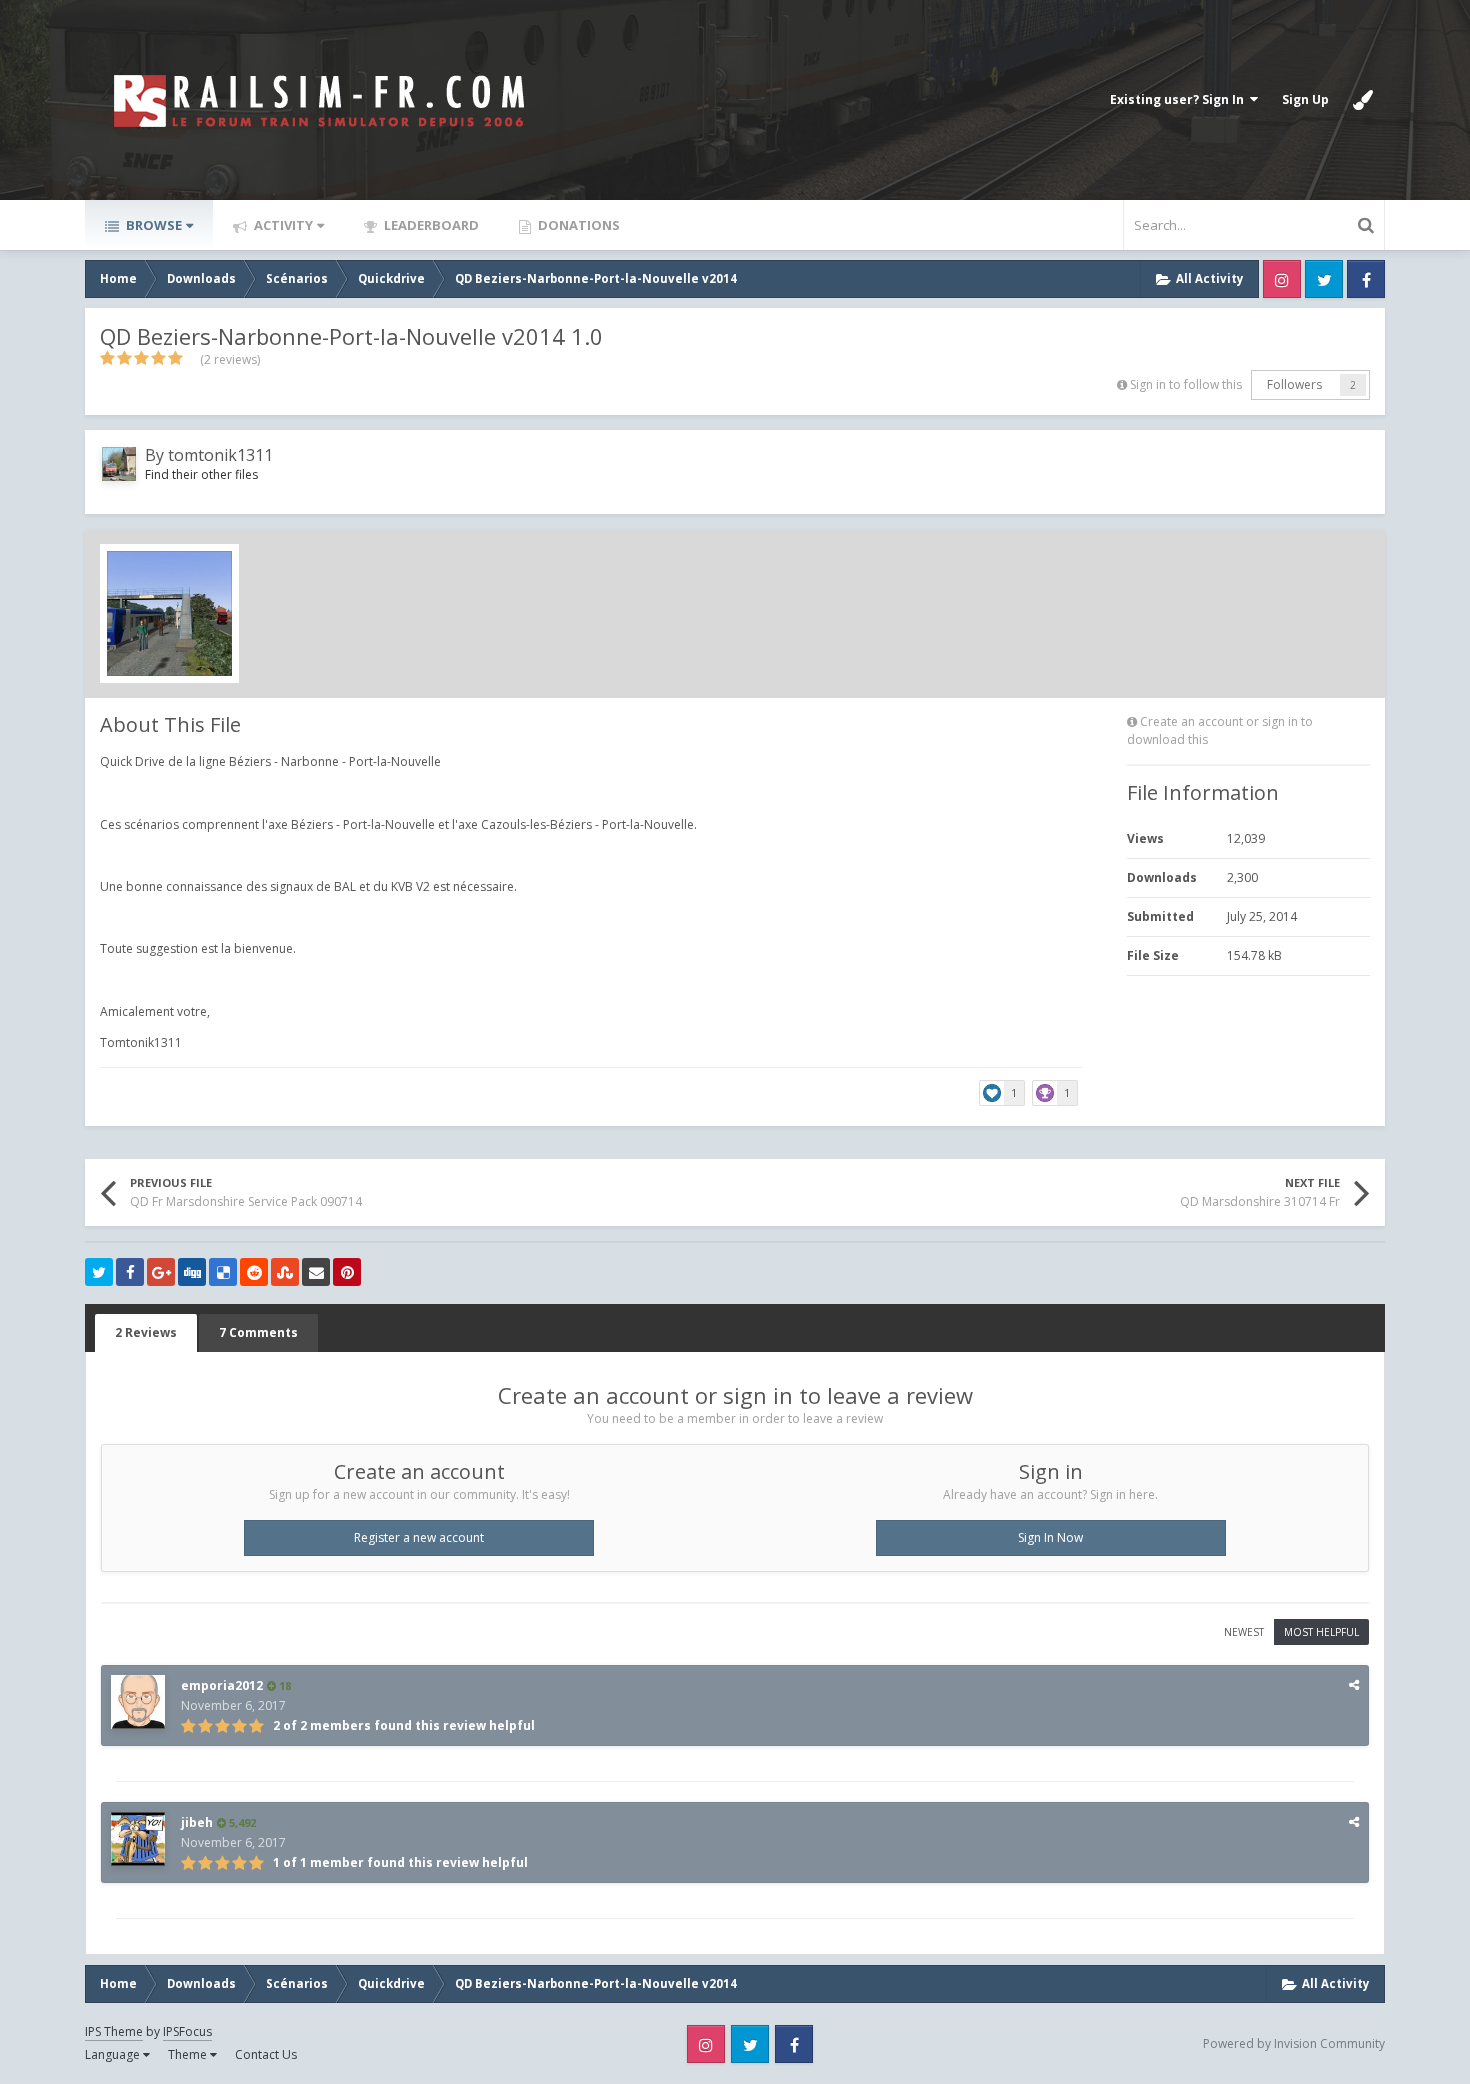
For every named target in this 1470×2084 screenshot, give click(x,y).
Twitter (1324, 279)
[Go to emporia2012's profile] (138, 1702)
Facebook (1366, 279)
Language (114, 2054)
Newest (1244, 1632)
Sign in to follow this (1186, 384)
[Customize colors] (1363, 100)
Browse (152, 225)
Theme (189, 2054)
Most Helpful (1321, 1632)
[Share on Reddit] (254, 1272)
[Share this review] (1354, 1684)
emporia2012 (222, 1685)
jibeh (197, 1822)
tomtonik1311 (220, 455)
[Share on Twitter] (99, 1272)
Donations (577, 225)
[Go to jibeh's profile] (138, 1839)
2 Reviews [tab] (146, 1332)
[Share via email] (316, 1272)
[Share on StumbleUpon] (285, 1272)
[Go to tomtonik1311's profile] (119, 464)
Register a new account (419, 1537)
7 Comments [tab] (258, 1332)
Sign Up (1305, 99)
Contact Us (266, 2054)
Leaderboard (430, 225)
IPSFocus (187, 2031)
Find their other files (201, 474)
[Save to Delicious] (223, 1272)
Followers (1294, 384)
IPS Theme (114, 2031)
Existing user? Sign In (1180, 99)
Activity (282, 225)
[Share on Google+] (161, 1272)
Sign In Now (1050, 1537)
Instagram (1282, 279)
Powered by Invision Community (1294, 2043)
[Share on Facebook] (130, 1272)
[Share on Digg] (192, 1272)
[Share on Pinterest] (347, 1272)
